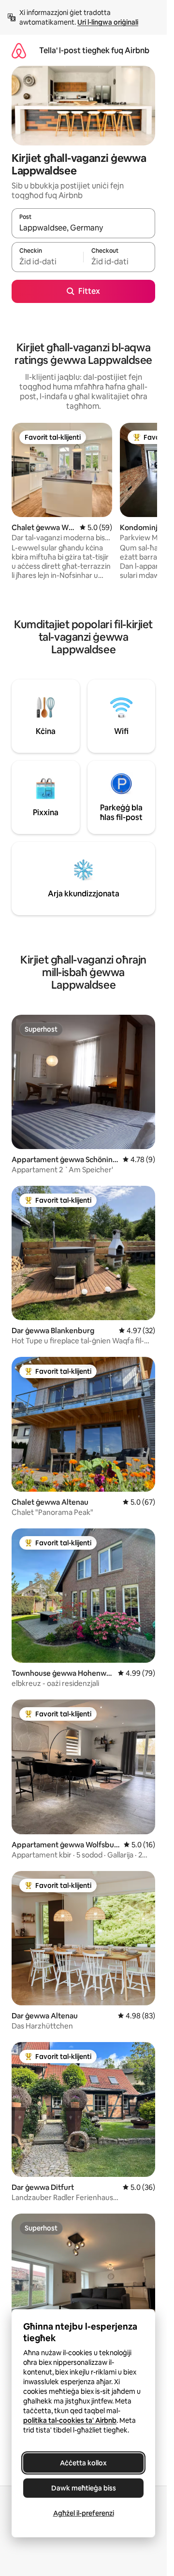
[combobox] (83, 228)
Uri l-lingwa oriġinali (108, 22)
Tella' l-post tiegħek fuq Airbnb (94, 50)
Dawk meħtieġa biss (84, 2488)
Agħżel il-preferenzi (84, 2513)
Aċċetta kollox (83, 2463)
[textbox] (47, 261)
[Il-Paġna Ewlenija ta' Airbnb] (19, 50)
